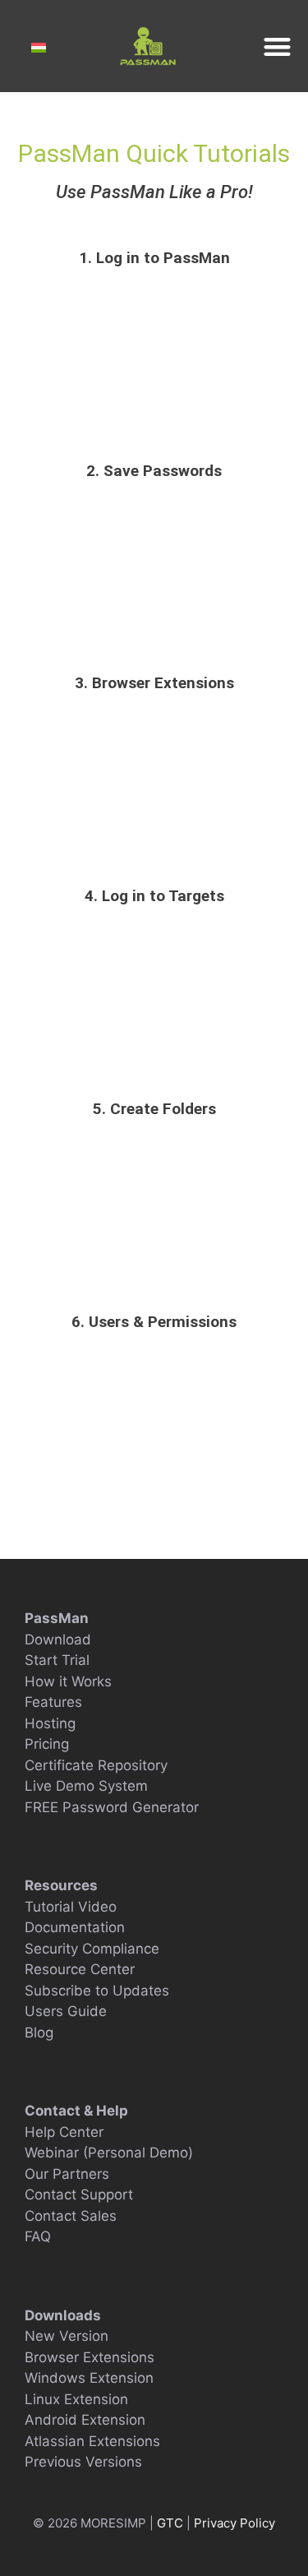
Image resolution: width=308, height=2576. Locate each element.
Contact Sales (71, 2216)
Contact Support (79, 2194)
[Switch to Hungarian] (39, 48)
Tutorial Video (71, 1907)
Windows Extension (89, 2378)
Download (58, 1639)
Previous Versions (83, 2462)
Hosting (50, 1723)
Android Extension (85, 2420)
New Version (67, 2336)
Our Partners (67, 2174)
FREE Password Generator (112, 1807)
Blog (39, 2033)
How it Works (68, 1681)
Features (53, 1702)
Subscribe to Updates (97, 1991)
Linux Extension (76, 2399)
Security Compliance (92, 1949)
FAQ (38, 2236)
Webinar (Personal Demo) (109, 2153)
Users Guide (66, 2011)
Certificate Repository (96, 1765)
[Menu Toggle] (277, 46)
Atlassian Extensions (92, 2441)
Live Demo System (86, 1786)
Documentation (75, 1927)
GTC (172, 2523)
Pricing (47, 1744)
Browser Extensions (90, 2357)
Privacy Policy (234, 2523)
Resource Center (80, 1969)
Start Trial (57, 1660)
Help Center (64, 2132)
